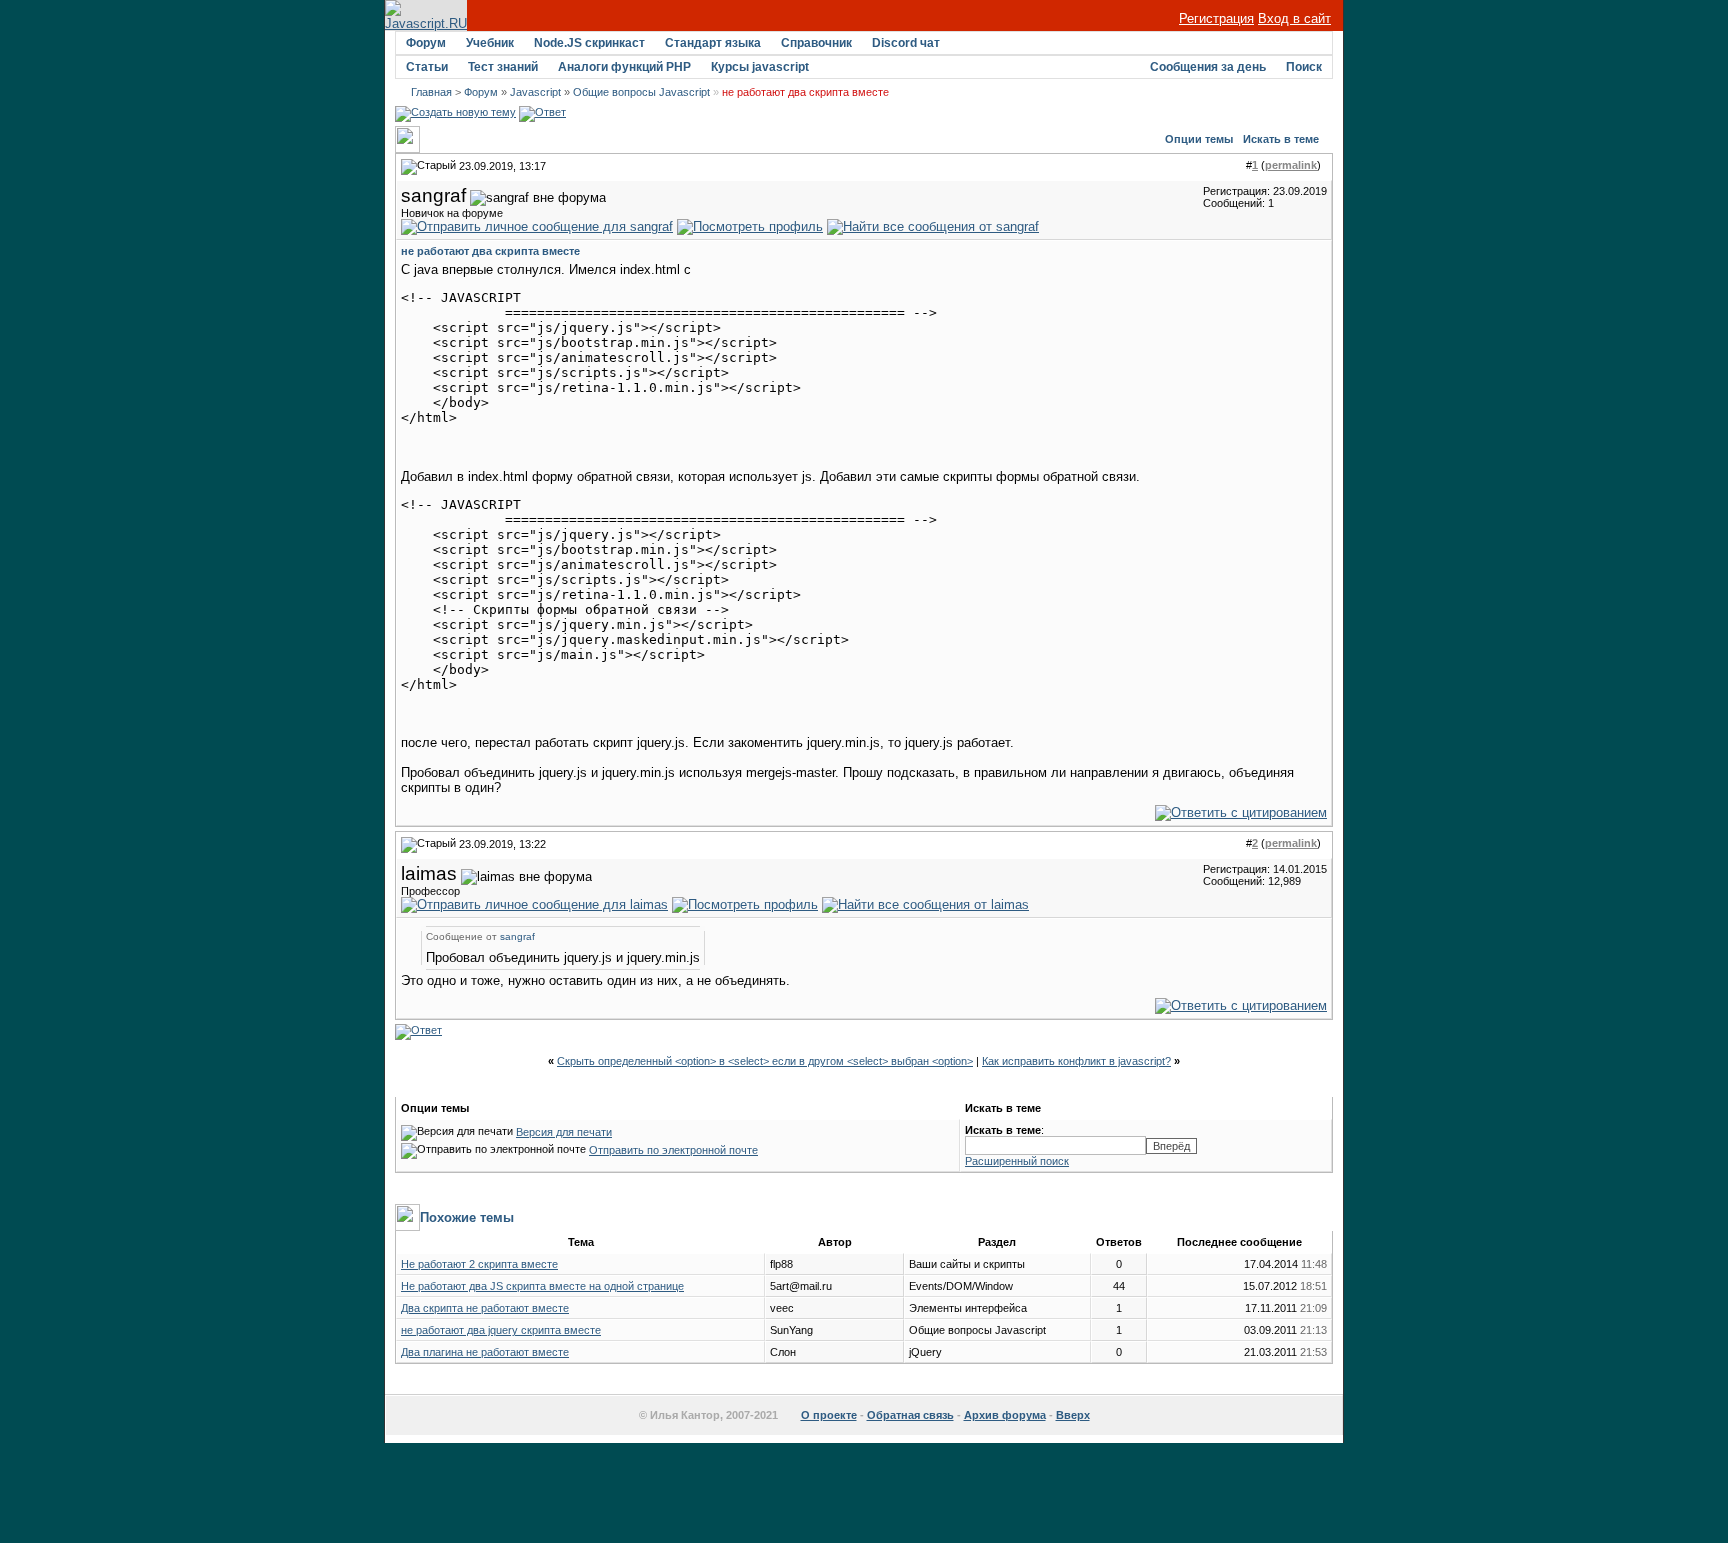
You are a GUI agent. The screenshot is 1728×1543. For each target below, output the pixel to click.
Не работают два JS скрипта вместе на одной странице (542, 1286)
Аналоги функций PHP (624, 67)
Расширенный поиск (1017, 1161)
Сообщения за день (1208, 67)
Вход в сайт (1294, 18)
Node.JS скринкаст (589, 43)
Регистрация (1216, 18)
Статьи (427, 67)
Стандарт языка (713, 43)
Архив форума (1005, 1415)
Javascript (535, 92)
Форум (426, 43)
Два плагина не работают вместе (485, 1352)
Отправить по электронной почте (673, 1150)
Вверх (1073, 1415)
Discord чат (906, 43)
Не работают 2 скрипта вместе (479, 1264)
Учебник (490, 43)
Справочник (816, 43)
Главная (431, 92)
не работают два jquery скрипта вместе (501, 1330)
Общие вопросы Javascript (641, 92)
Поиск (1304, 67)
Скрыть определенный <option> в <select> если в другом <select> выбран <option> (765, 1061)
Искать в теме (1281, 139)
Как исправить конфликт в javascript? (1076, 1061)
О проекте (829, 1415)
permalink (1291, 165)
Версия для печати (564, 1132)
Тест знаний (503, 67)
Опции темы (1199, 139)
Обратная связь (910, 1415)
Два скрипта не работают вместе (485, 1308)
